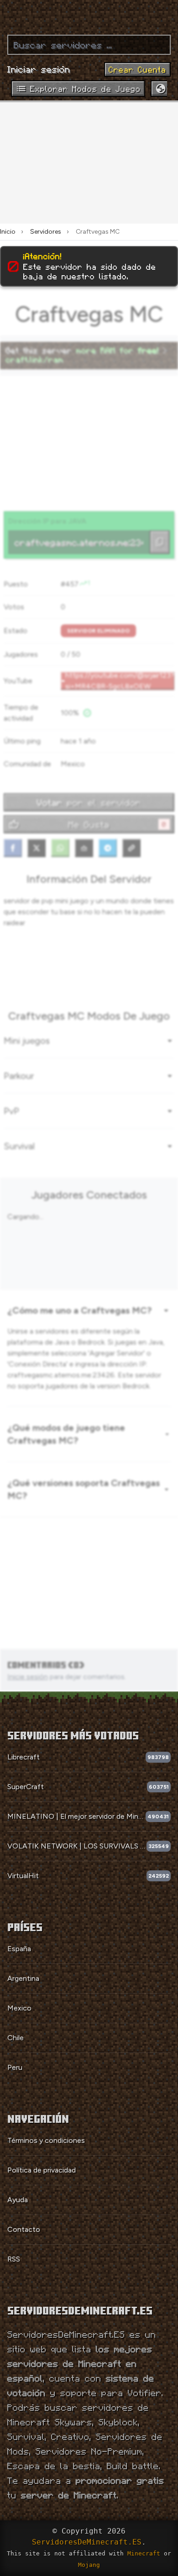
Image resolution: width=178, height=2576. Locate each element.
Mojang (89, 2565)
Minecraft (144, 2553)
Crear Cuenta (137, 69)
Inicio (8, 232)
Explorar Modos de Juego (85, 89)
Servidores (46, 232)
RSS (14, 2259)
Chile (16, 2038)
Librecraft (24, 1757)
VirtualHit (23, 1876)
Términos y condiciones (46, 2140)
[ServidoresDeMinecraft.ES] (89, 14)
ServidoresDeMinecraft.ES (87, 2542)
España (19, 1949)
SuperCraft (26, 1787)
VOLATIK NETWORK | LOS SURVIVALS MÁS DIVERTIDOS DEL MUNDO (77, 1846)
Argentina (23, 1978)
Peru (15, 2067)
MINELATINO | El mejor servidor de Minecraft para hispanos (76, 1816)
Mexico (19, 2008)
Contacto (24, 2229)
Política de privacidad (42, 2170)
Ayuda (18, 2200)
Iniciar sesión (39, 69)
